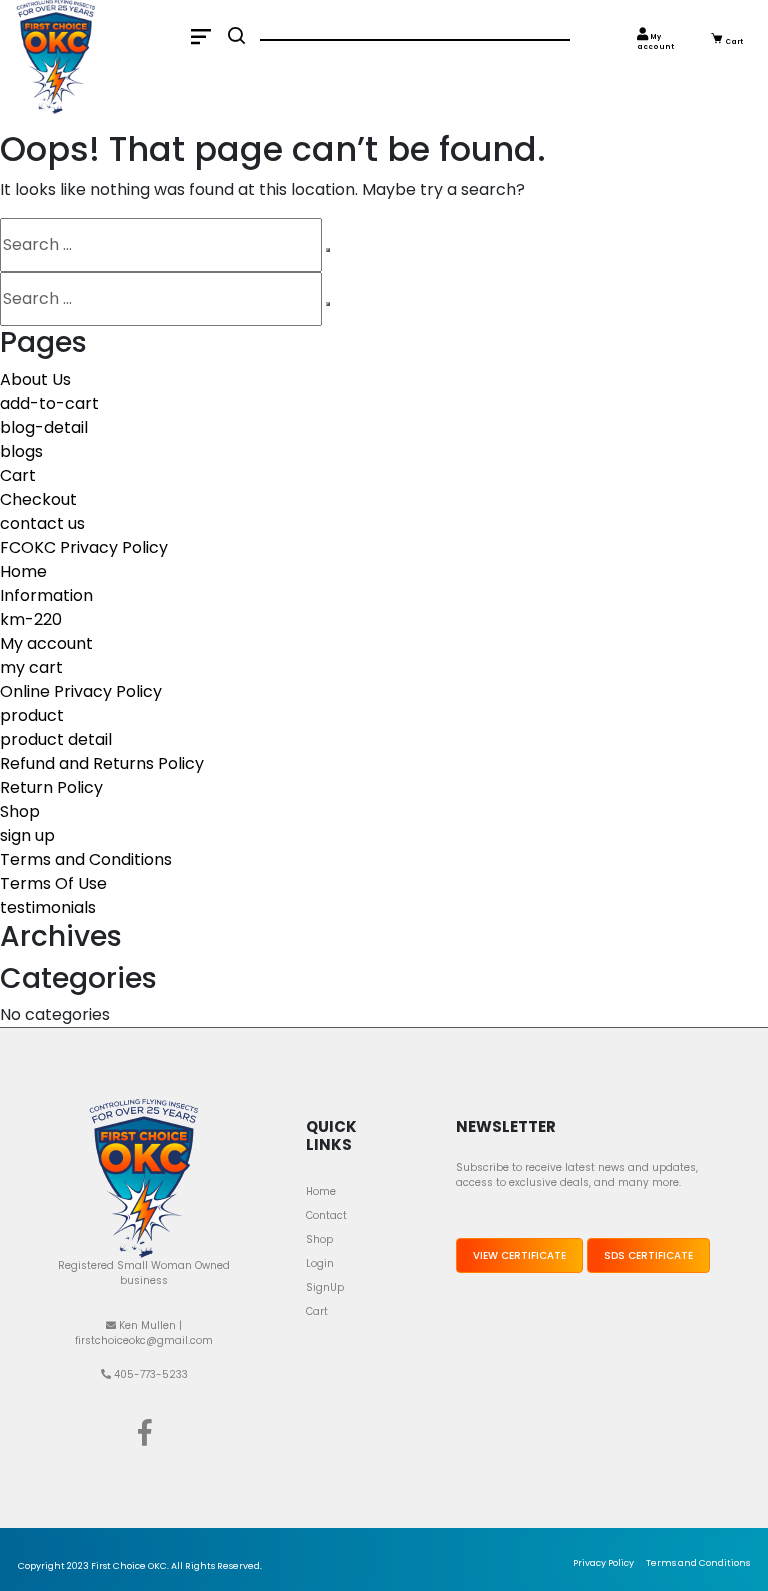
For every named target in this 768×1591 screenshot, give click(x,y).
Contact (326, 1215)
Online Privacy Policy (81, 691)
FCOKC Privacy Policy (84, 547)
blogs (21, 451)
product (32, 715)
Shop (20, 811)
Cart (733, 41)
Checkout (38, 499)
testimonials (48, 907)
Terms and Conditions (86, 859)
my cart (31, 667)
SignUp (325, 1287)
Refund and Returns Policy (102, 763)
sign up (27, 835)
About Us (35, 379)
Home (23, 571)
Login (320, 1263)
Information (46, 595)
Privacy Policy (603, 1563)
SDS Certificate (648, 1255)
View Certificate (519, 1255)
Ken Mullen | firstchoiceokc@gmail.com (144, 1333)
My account (655, 42)
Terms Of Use (53, 883)
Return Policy (51, 787)
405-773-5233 (149, 1374)
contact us (42, 523)
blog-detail (44, 427)
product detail (56, 739)
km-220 (31, 619)
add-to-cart (49, 403)
